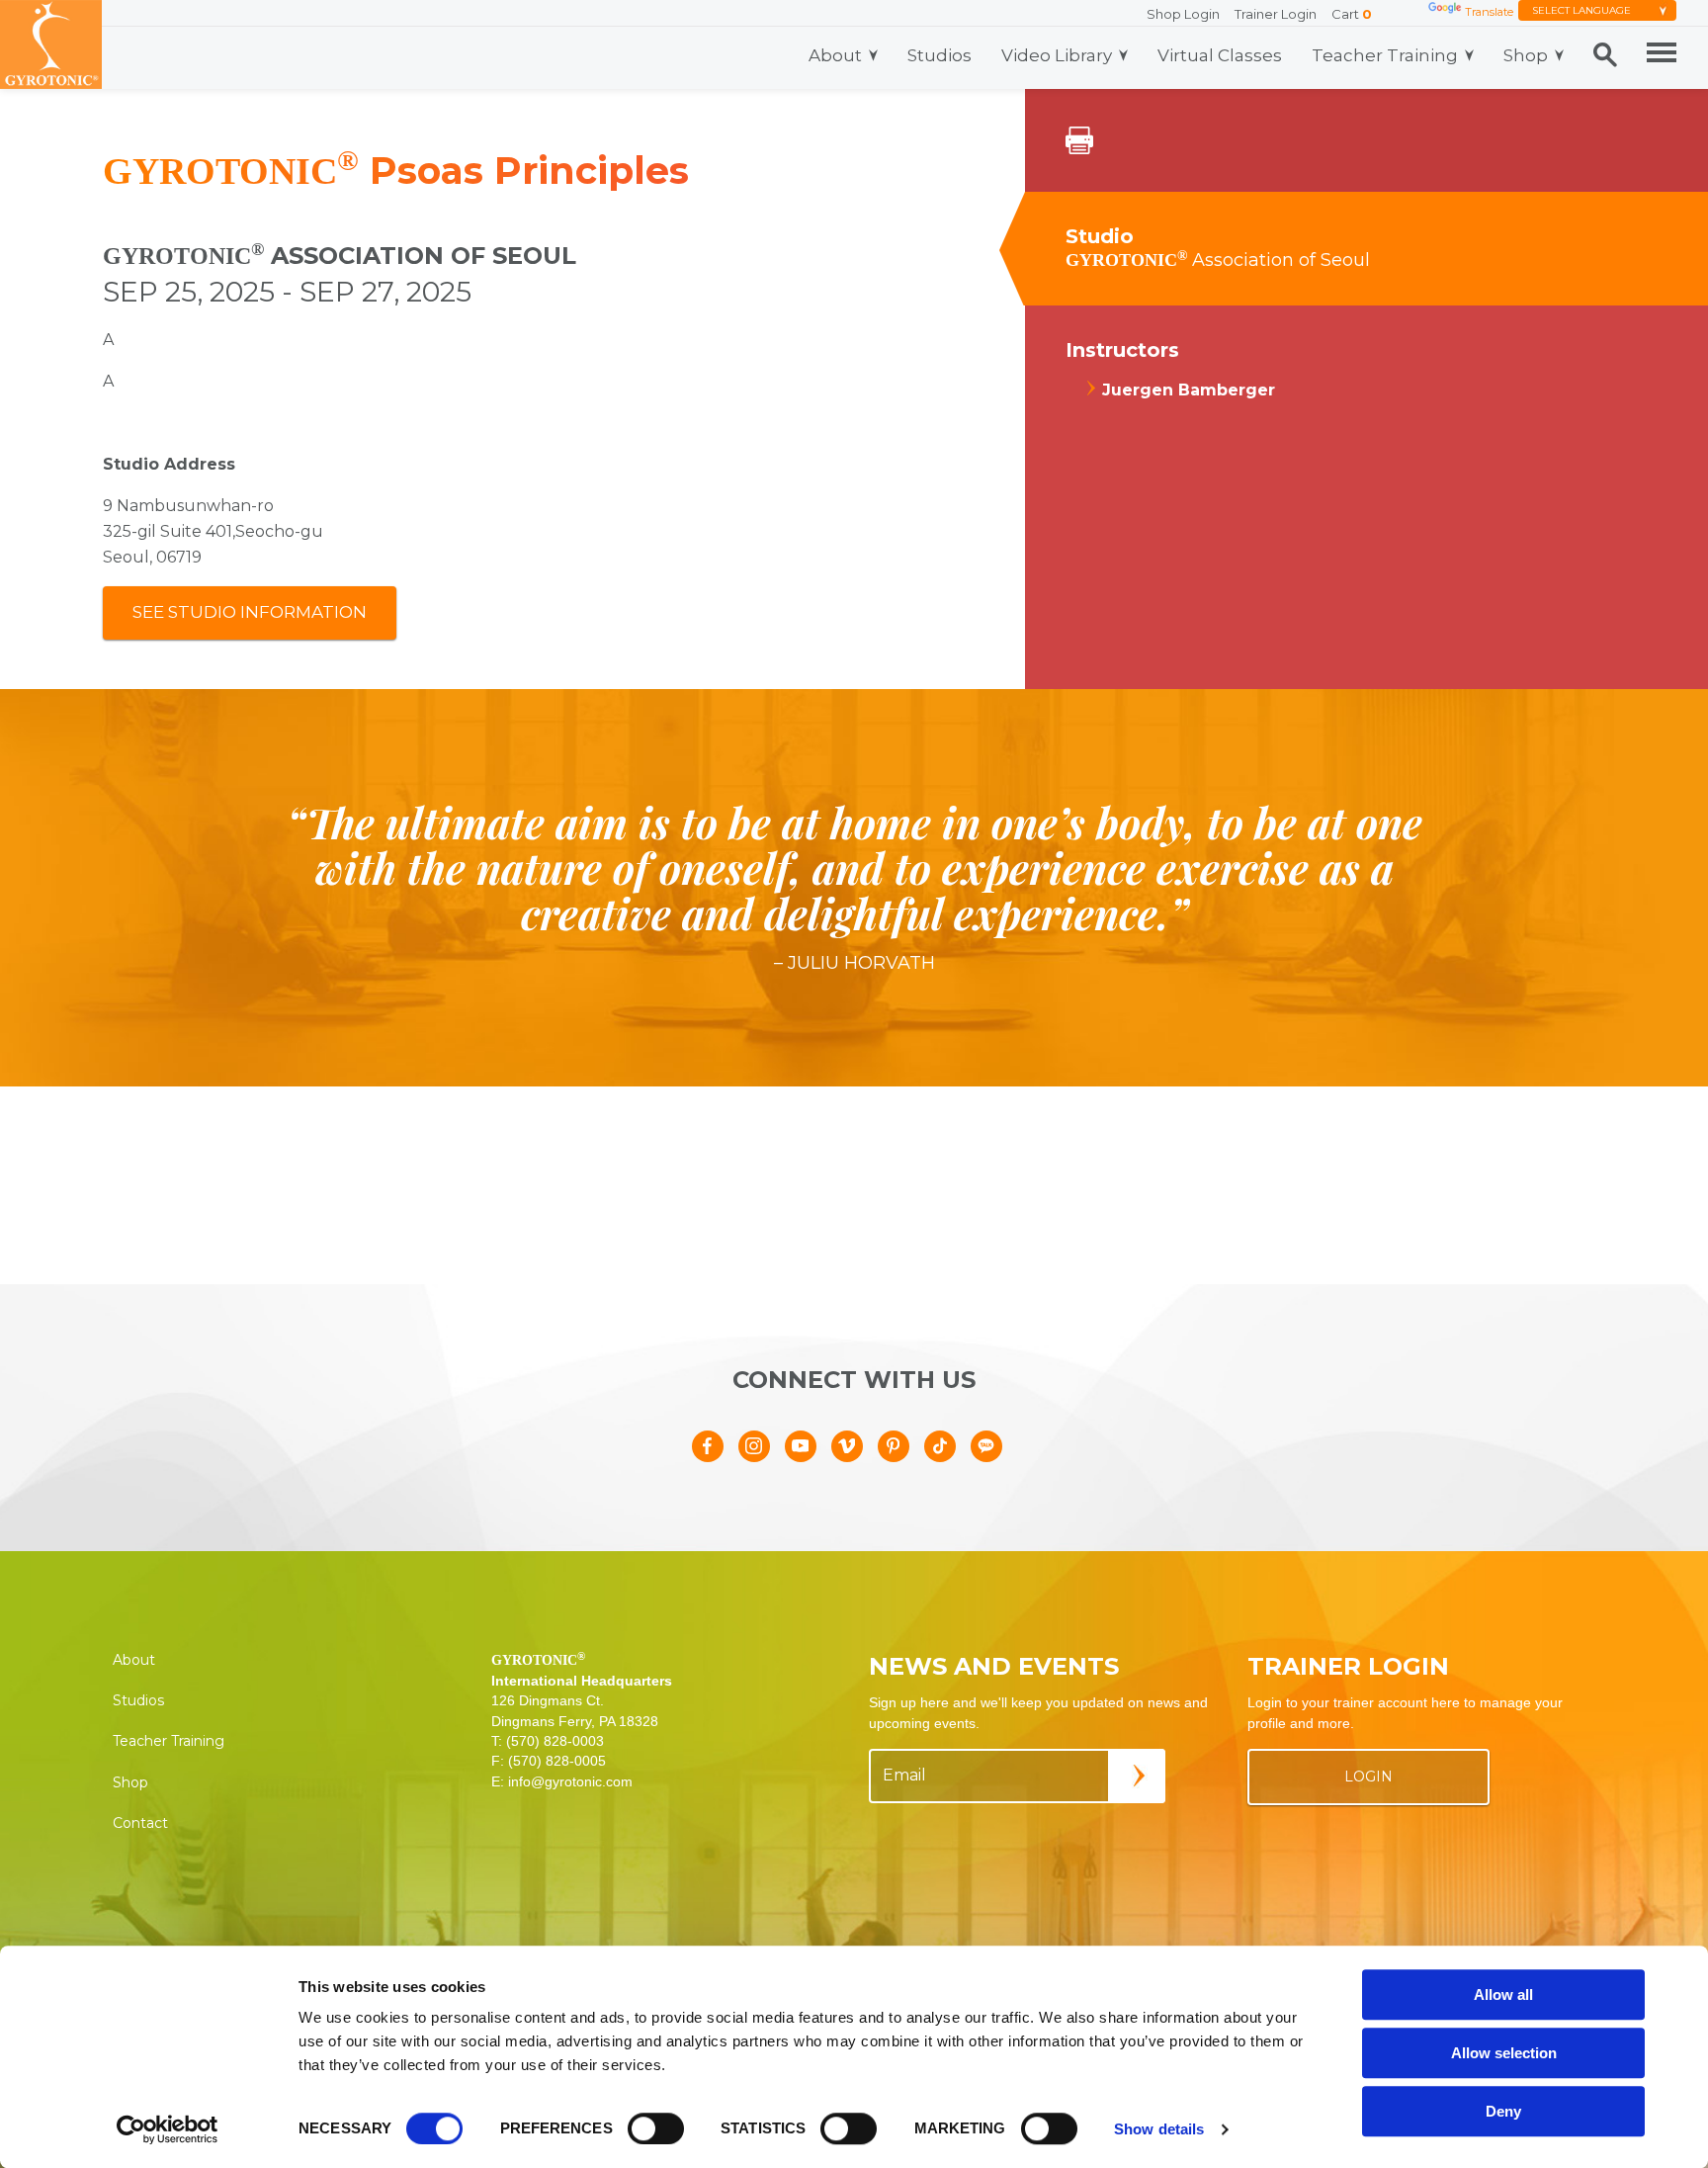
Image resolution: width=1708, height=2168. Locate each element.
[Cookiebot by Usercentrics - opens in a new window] (168, 2129)
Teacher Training (1385, 55)
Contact (140, 1823)
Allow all (1503, 1995)
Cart (1352, 14)
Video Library (1057, 55)
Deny (1503, 2111)
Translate (1489, 12)
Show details (1159, 2129)
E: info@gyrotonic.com (562, 1781)
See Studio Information (250, 612)
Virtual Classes (1220, 55)
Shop (1526, 55)
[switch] (656, 2128)
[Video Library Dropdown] (1123, 55)
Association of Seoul (1218, 260)
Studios (939, 55)
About (835, 55)
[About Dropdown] (873, 55)
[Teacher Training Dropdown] (1469, 55)
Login (1368, 1777)
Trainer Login (1276, 14)
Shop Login (1183, 14)
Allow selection (1504, 2053)
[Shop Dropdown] (1559, 55)
